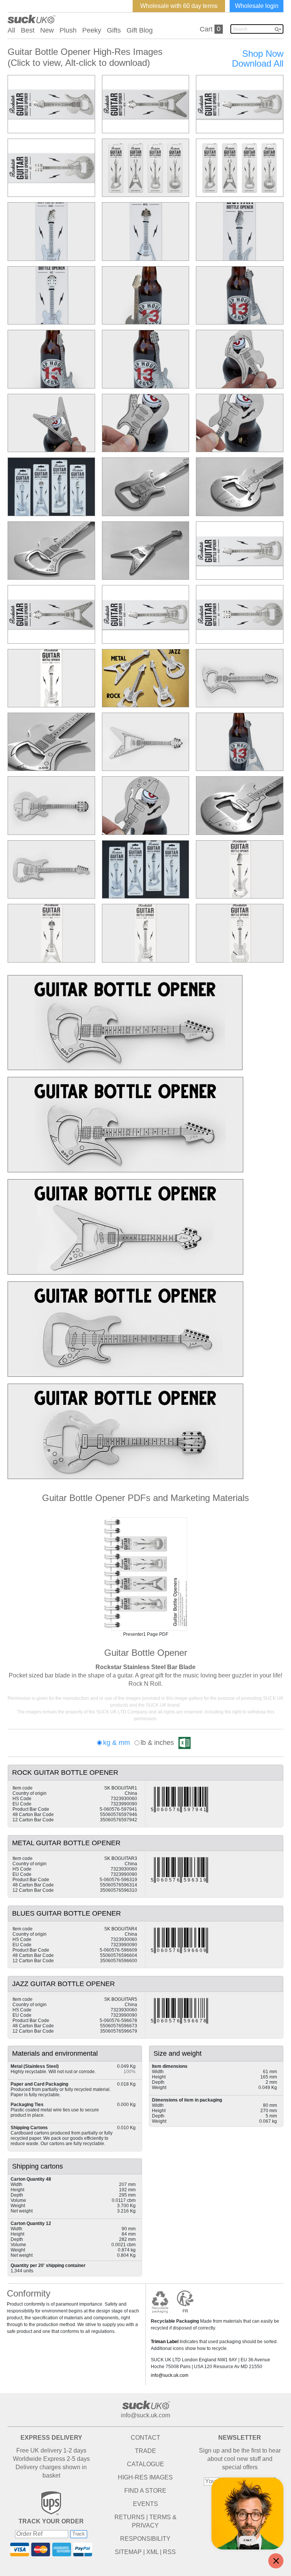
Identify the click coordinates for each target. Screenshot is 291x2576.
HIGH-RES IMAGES (145, 2477)
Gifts (114, 30)
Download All (258, 64)
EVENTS (145, 2504)
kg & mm (117, 1743)
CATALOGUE (145, 2464)
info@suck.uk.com (170, 2375)
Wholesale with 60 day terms (179, 6)
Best (28, 30)
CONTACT (145, 2438)
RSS (169, 2552)
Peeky (92, 30)
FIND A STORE (145, 2491)
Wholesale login (257, 6)
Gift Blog (140, 30)
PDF (145, 1574)
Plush (68, 30)
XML (152, 2552)
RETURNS (130, 2517)
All (11, 30)
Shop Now (263, 54)
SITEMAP (128, 2552)
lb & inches (157, 1743)
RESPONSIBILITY (145, 2539)
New (47, 30)
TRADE (145, 2451)
